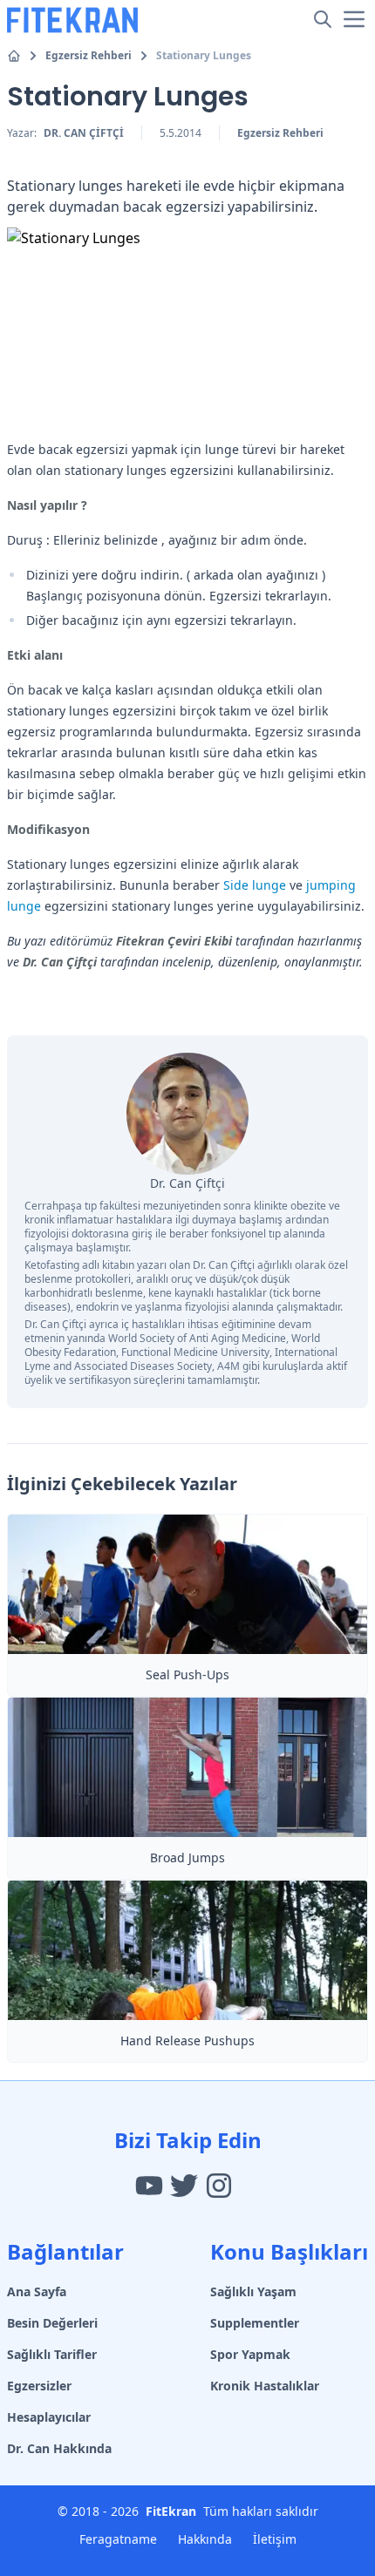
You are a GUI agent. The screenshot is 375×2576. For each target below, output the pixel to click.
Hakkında (205, 2539)
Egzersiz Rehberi (89, 56)
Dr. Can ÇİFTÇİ (84, 133)
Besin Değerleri (52, 2323)
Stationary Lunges (204, 56)
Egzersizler (39, 2386)
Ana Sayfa (37, 2291)
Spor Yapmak (250, 2354)
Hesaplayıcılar (49, 2417)
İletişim (275, 2539)
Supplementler (255, 2323)
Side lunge (255, 885)
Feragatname (118, 2539)
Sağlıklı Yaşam (253, 2291)
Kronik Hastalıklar (265, 2386)
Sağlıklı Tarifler (52, 2354)
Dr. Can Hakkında (59, 2448)
